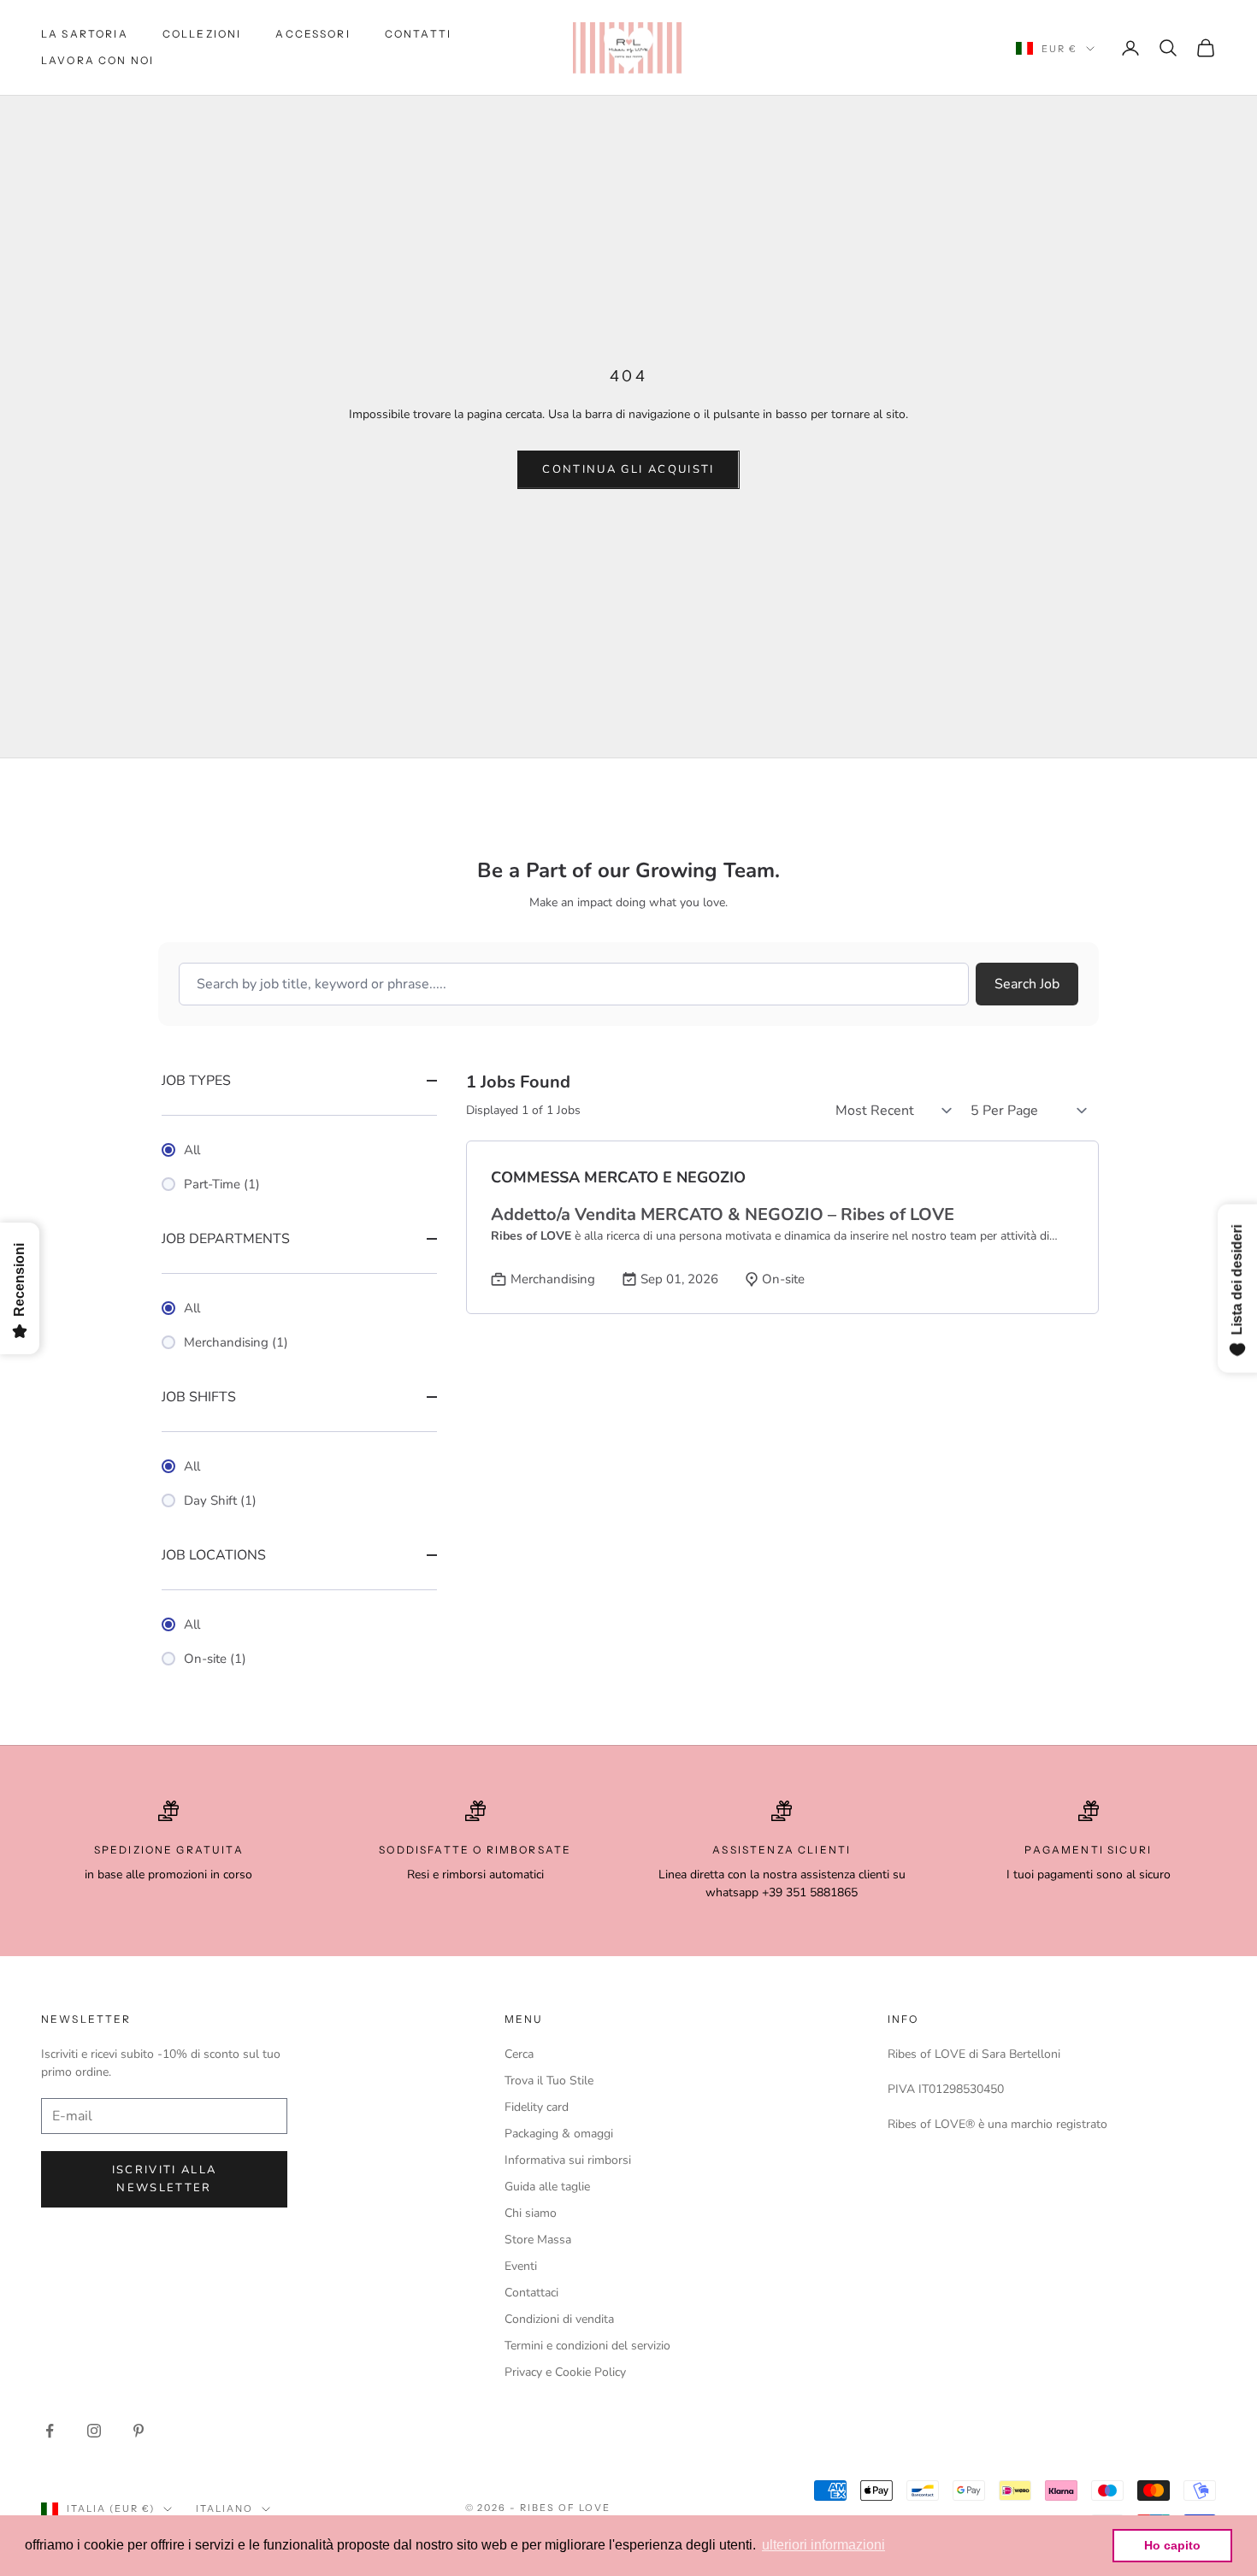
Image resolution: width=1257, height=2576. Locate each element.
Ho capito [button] (1172, 2545)
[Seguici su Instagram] (94, 2431)
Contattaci (531, 2293)
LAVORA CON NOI (97, 60)
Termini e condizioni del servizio (587, 2346)
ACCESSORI (313, 34)
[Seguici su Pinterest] (139, 2431)
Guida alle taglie (547, 2187)
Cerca (519, 2054)
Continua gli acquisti (628, 469)
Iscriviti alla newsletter (165, 2179)
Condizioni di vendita (559, 2319)
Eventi (521, 2266)
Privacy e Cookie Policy (565, 2372)
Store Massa (538, 2240)
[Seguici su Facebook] (50, 2431)
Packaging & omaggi (559, 2134)
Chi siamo (531, 2213)
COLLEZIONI (202, 34)
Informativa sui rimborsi (568, 2160)
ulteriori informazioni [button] (823, 2545)
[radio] (299, 1150)
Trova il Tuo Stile (549, 2081)
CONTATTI (418, 34)
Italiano (224, 2508)
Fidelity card (537, 2107)
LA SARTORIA (85, 34)
